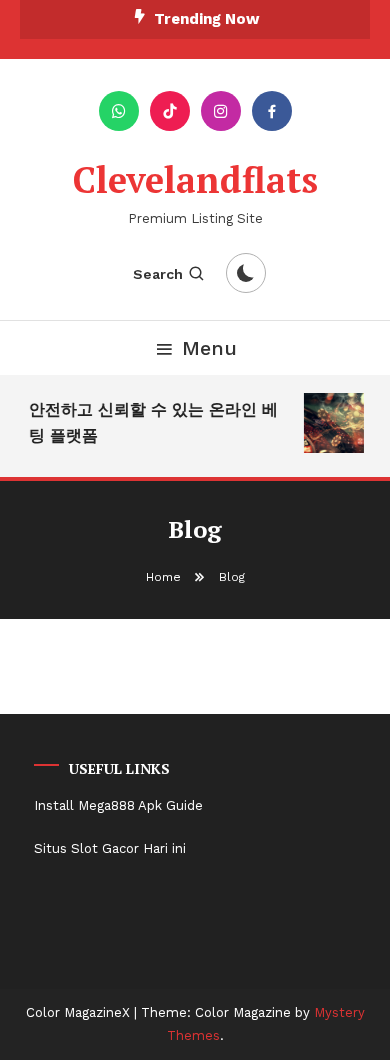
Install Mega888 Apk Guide (118, 805)
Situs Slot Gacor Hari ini (110, 848)
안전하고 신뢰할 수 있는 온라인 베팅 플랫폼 (152, 422)
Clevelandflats (195, 179)
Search (158, 274)
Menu (209, 348)
